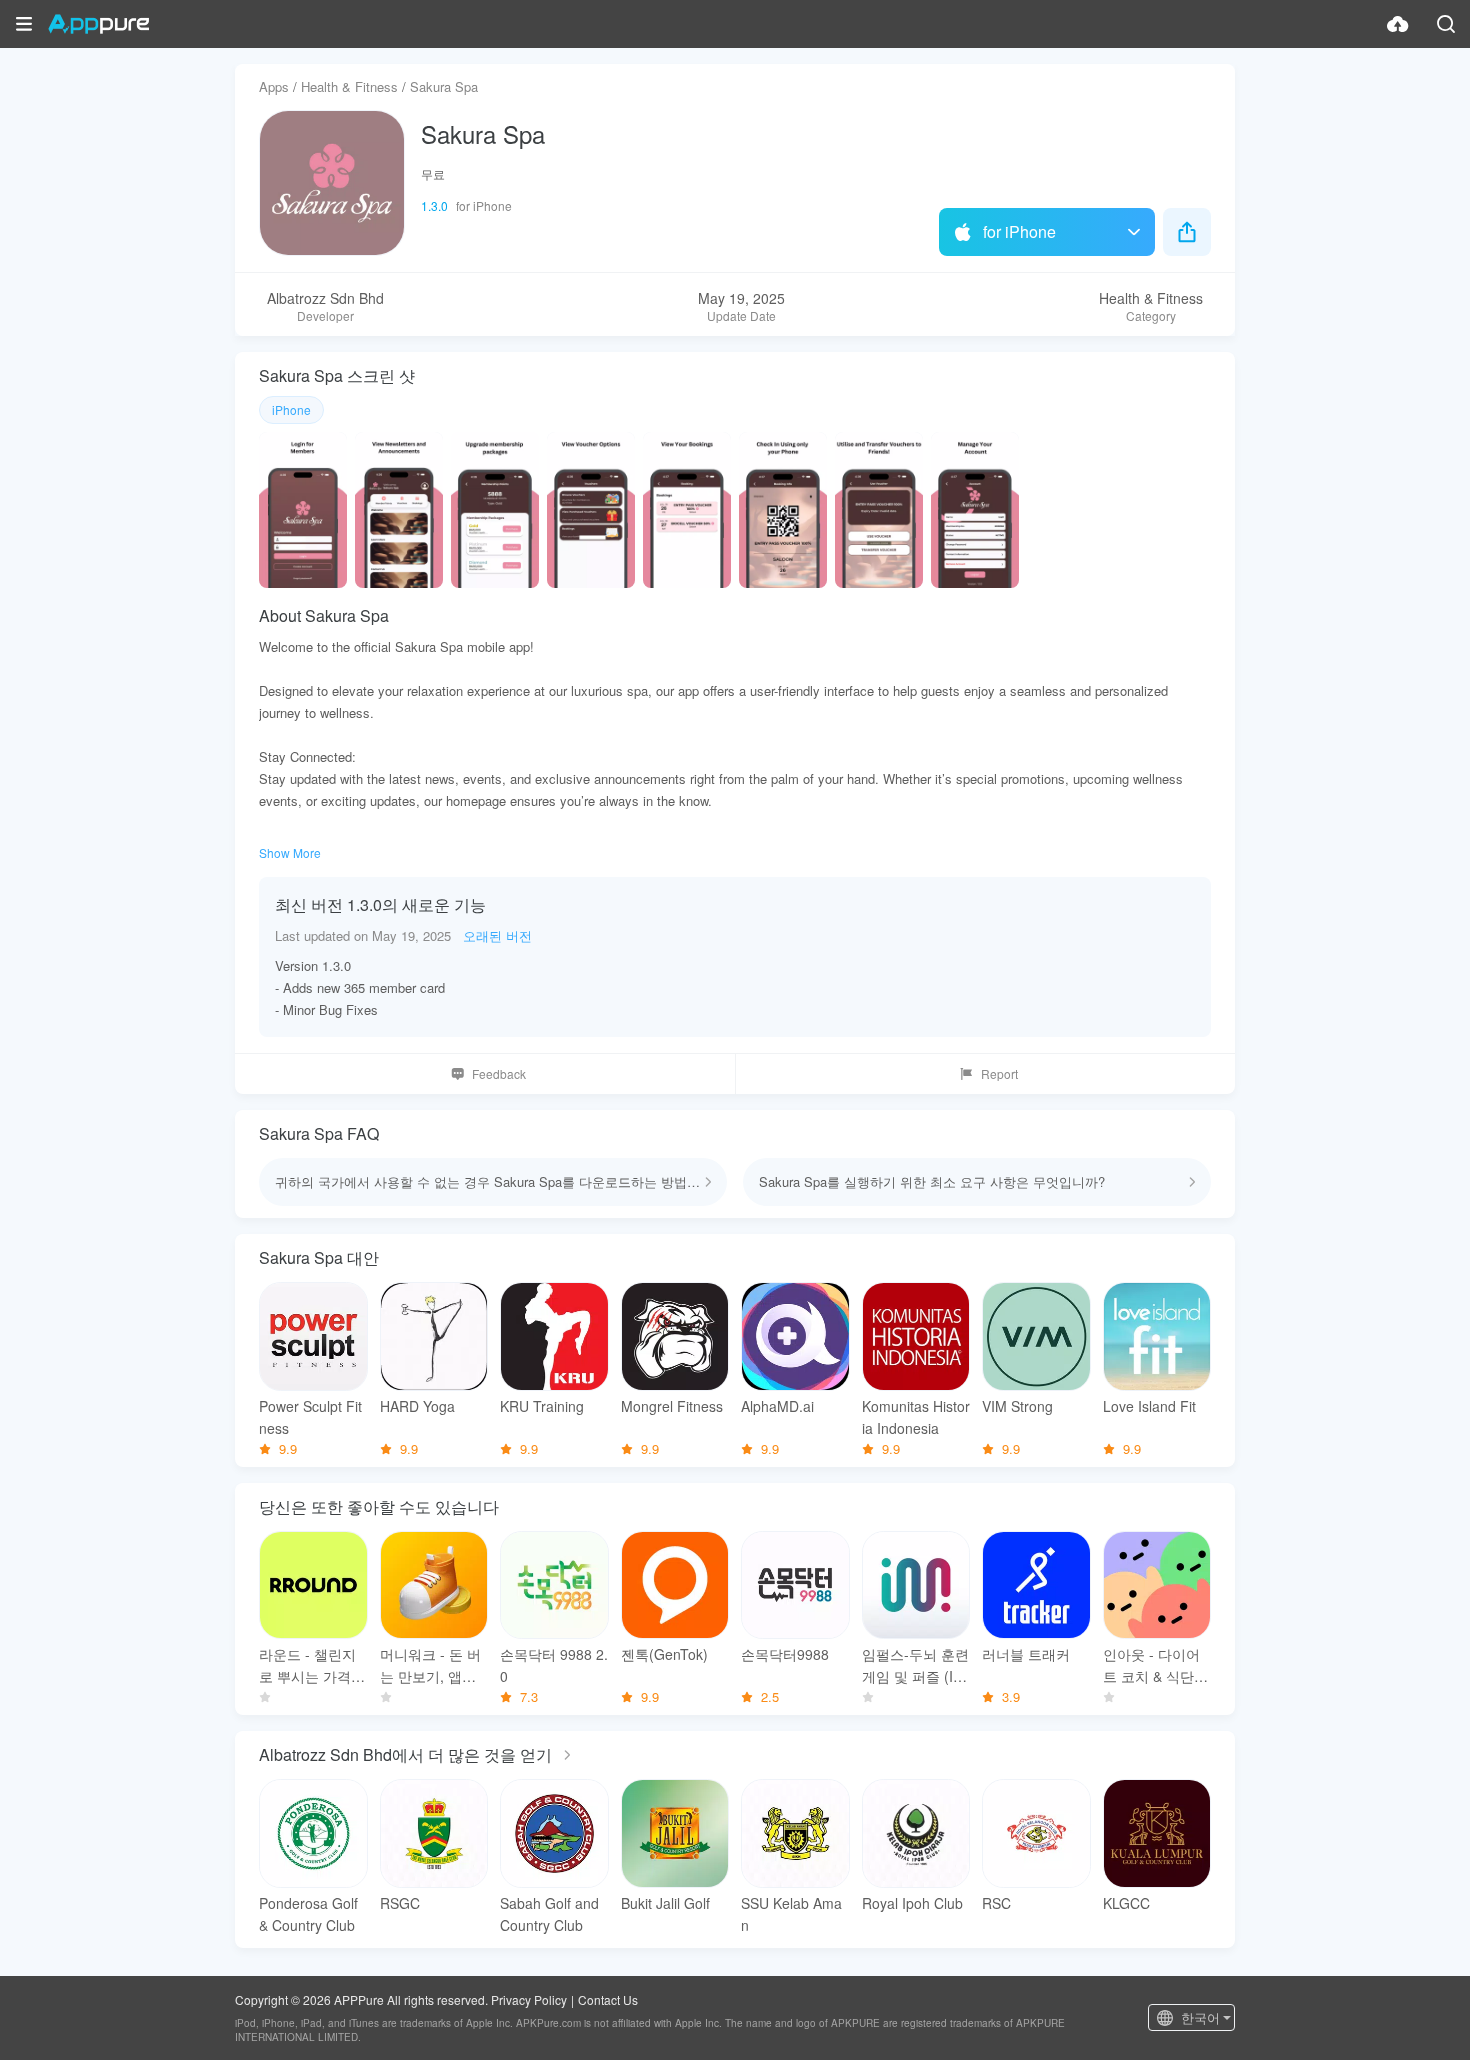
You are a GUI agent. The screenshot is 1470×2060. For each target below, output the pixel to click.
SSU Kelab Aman (791, 1914)
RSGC (400, 1903)
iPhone (291, 409)
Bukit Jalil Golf (665, 1903)
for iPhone (1019, 231)
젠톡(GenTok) (664, 1654)
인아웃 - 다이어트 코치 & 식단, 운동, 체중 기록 (1151, 1665)
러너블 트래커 (1026, 1654)
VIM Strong (1017, 1406)
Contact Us (608, 1999)
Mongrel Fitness (672, 1406)
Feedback (499, 1073)
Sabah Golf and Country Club (549, 1914)
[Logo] (98, 24)
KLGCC (1126, 1903)
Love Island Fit (1149, 1406)
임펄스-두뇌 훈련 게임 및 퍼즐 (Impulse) (915, 1665)
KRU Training (542, 1406)
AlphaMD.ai (777, 1406)
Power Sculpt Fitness (310, 1417)
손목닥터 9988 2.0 (554, 1665)
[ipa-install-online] (1398, 24)
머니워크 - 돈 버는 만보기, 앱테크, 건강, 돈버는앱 (430, 1665)
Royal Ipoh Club (912, 1903)
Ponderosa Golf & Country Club (308, 1914)
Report (999, 1073)
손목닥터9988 (785, 1654)
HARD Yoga (417, 1406)
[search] (1446, 24)
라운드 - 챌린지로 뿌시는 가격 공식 (307, 1665)
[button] (24, 24)
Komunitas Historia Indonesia (916, 1417)
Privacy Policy (529, 1999)
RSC (996, 1903)
